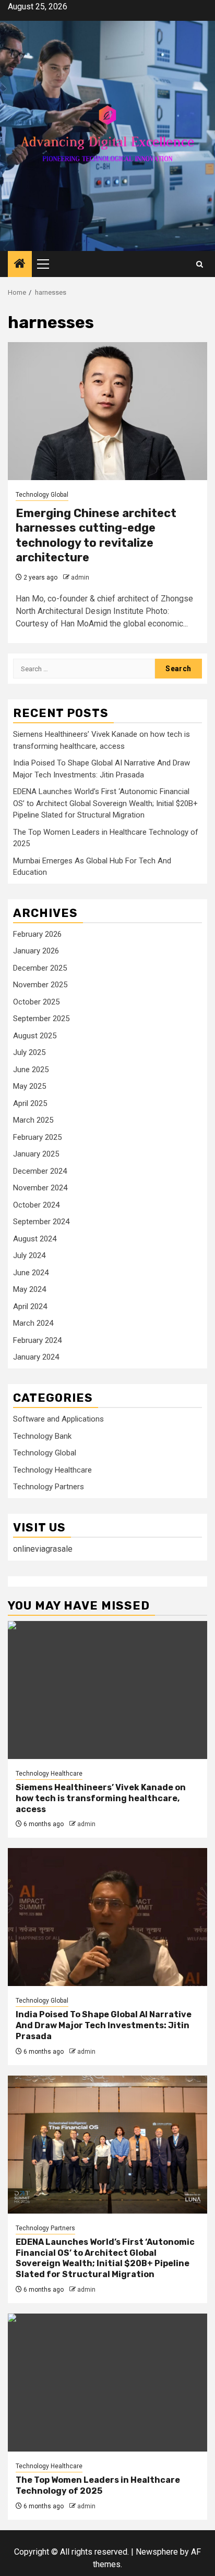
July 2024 (29, 1255)
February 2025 (37, 1137)
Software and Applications (58, 1419)
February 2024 (37, 1340)
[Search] (200, 264)
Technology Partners (49, 1487)
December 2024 (40, 1171)
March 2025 (33, 1120)
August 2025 (35, 1036)
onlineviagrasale (43, 1549)
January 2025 (36, 1154)
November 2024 (40, 1188)
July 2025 (29, 1052)
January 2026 (36, 951)
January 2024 (36, 1357)
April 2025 (30, 1103)
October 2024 (36, 1205)
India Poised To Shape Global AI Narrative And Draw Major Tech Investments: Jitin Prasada (104, 2025)
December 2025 (40, 968)
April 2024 (30, 1306)
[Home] (20, 265)
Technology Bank (42, 1436)
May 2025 (29, 1086)
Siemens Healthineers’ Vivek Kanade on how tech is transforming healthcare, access (101, 1798)
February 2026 (37, 934)
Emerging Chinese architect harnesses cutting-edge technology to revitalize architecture (96, 536)
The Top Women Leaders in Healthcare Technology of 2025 (98, 2485)
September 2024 (41, 1222)
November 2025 (40, 985)
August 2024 (35, 1239)
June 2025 (31, 1070)
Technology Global (42, 495)
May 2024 (29, 1289)
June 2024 (31, 1273)
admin (80, 577)
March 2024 (33, 1323)
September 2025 (41, 1019)
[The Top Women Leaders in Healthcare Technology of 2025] (107, 2383)
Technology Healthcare (52, 1470)
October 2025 (36, 1002)
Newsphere (157, 2552)
